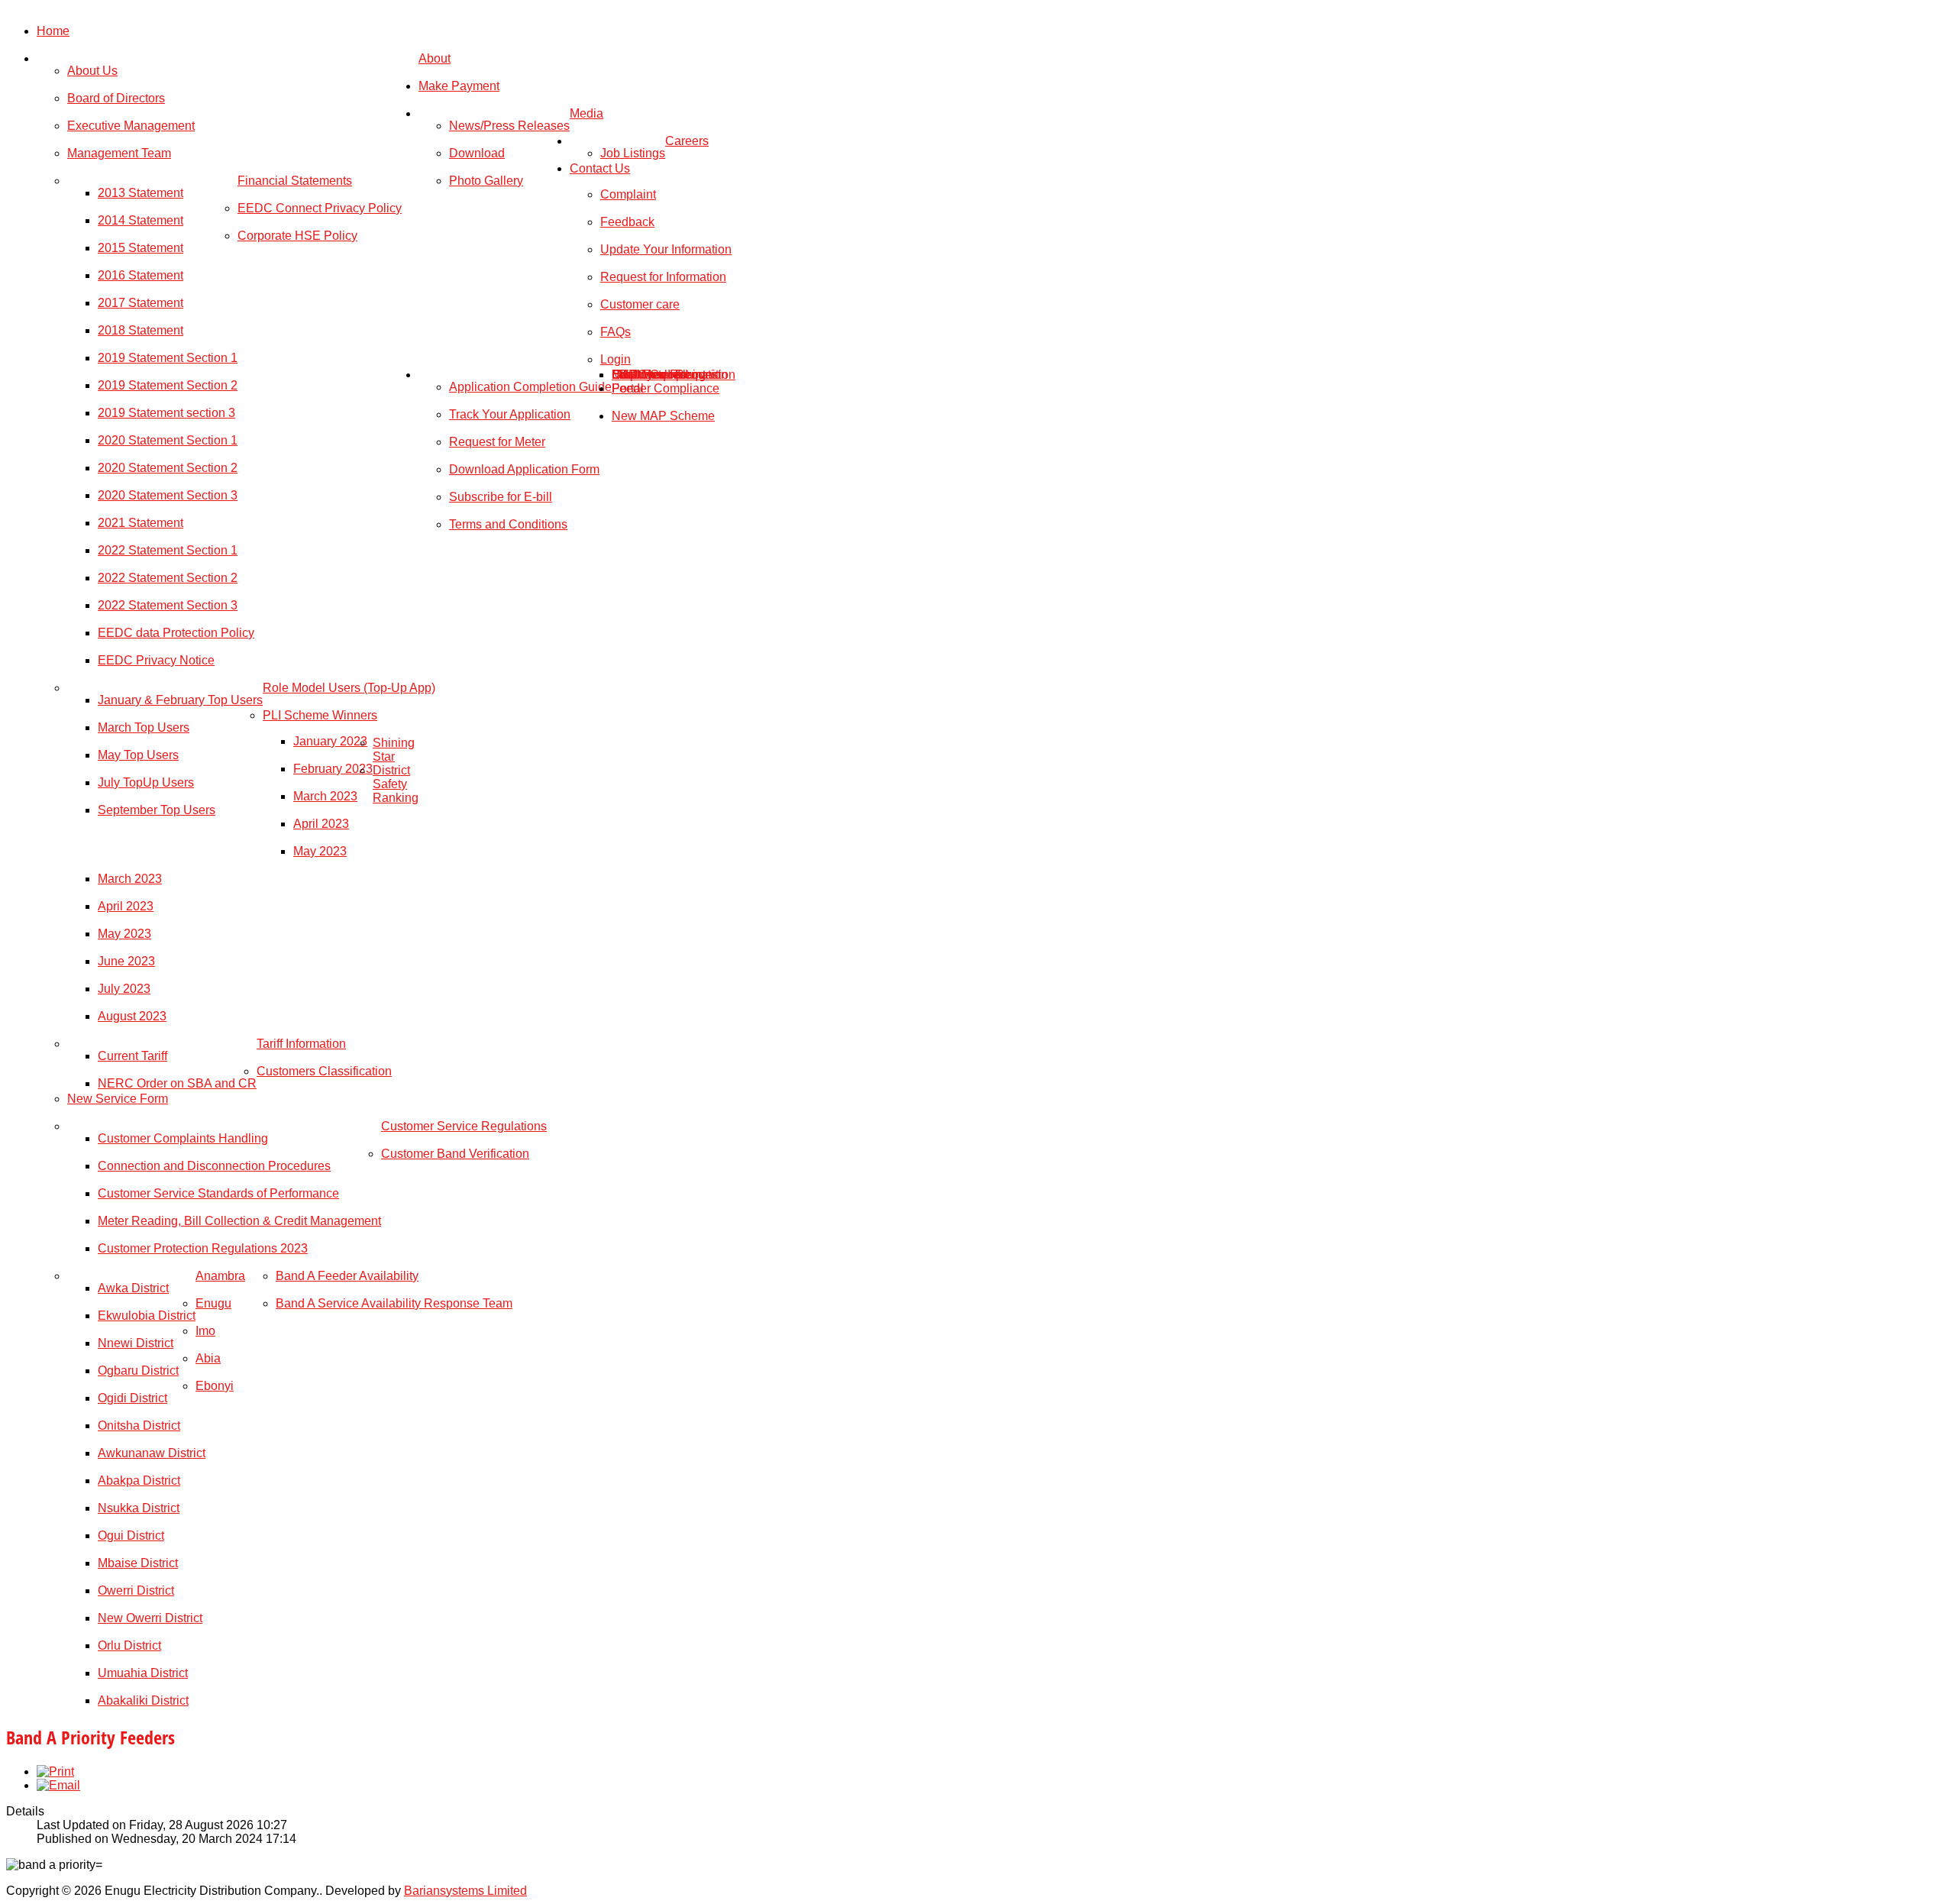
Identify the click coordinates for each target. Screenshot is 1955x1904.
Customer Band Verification (455, 1154)
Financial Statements (295, 181)
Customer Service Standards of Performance (218, 1193)
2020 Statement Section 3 (168, 495)
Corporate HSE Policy (297, 236)
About (435, 58)
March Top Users (144, 727)
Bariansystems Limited (465, 1891)
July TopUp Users (146, 782)
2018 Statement (141, 330)
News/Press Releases (509, 126)
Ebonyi (215, 1386)
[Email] (58, 1785)
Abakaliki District (143, 1700)
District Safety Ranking (396, 784)
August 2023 (132, 1016)
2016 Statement (141, 275)
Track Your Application (510, 414)
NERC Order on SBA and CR (177, 1083)
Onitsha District (139, 1426)
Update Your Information (666, 249)
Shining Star (394, 750)
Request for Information (663, 277)
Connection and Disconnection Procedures (214, 1166)
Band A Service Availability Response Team (394, 1303)
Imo (205, 1331)
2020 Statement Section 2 (168, 468)
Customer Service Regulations (464, 1126)
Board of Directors (116, 98)
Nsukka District (139, 1508)
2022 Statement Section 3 (168, 605)
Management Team (119, 153)
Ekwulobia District (147, 1316)
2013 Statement (141, 193)
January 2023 (330, 741)
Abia (208, 1358)
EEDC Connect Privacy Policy (320, 208)
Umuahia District (143, 1673)
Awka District (133, 1288)
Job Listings (633, 153)
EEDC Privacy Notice (156, 660)
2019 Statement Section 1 (168, 358)
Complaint (628, 194)
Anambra (220, 1276)
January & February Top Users (180, 700)
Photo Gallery (486, 181)
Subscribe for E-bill (501, 497)
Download (477, 153)
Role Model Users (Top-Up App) (349, 688)
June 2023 (126, 961)
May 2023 (320, 851)
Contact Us (600, 168)
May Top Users (138, 755)
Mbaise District (138, 1563)
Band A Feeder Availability (347, 1276)
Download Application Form (524, 469)
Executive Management (131, 126)
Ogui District (131, 1535)
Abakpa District (139, 1481)
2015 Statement (141, 248)
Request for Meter (497, 442)
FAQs (616, 332)
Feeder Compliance (666, 388)
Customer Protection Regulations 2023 (203, 1248)
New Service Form (118, 1099)
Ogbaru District (138, 1371)
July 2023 (124, 989)
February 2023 (333, 769)
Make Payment (459, 86)
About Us (92, 71)
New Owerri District (150, 1618)
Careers (687, 141)
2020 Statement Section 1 (168, 440)
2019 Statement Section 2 (168, 385)
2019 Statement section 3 (166, 413)
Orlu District (129, 1645)
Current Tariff (132, 1056)
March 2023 (325, 796)
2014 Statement (141, 220)
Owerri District (136, 1590)
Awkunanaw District (152, 1453)
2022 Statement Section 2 (168, 578)
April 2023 (321, 824)
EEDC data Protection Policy (176, 633)
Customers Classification (324, 1071)
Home (53, 31)
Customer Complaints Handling (183, 1138)
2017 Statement (141, 303)
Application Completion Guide (530, 387)
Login (616, 359)
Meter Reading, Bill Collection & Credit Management (239, 1221)
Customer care (640, 304)
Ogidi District (132, 1398)
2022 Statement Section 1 (168, 550)
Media (586, 113)
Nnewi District (136, 1343)
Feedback (627, 222)
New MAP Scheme (663, 416)
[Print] (55, 1771)
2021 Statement (141, 523)
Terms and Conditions (508, 524)
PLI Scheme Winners (320, 715)
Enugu (213, 1303)
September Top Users (157, 810)
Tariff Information (301, 1044)
